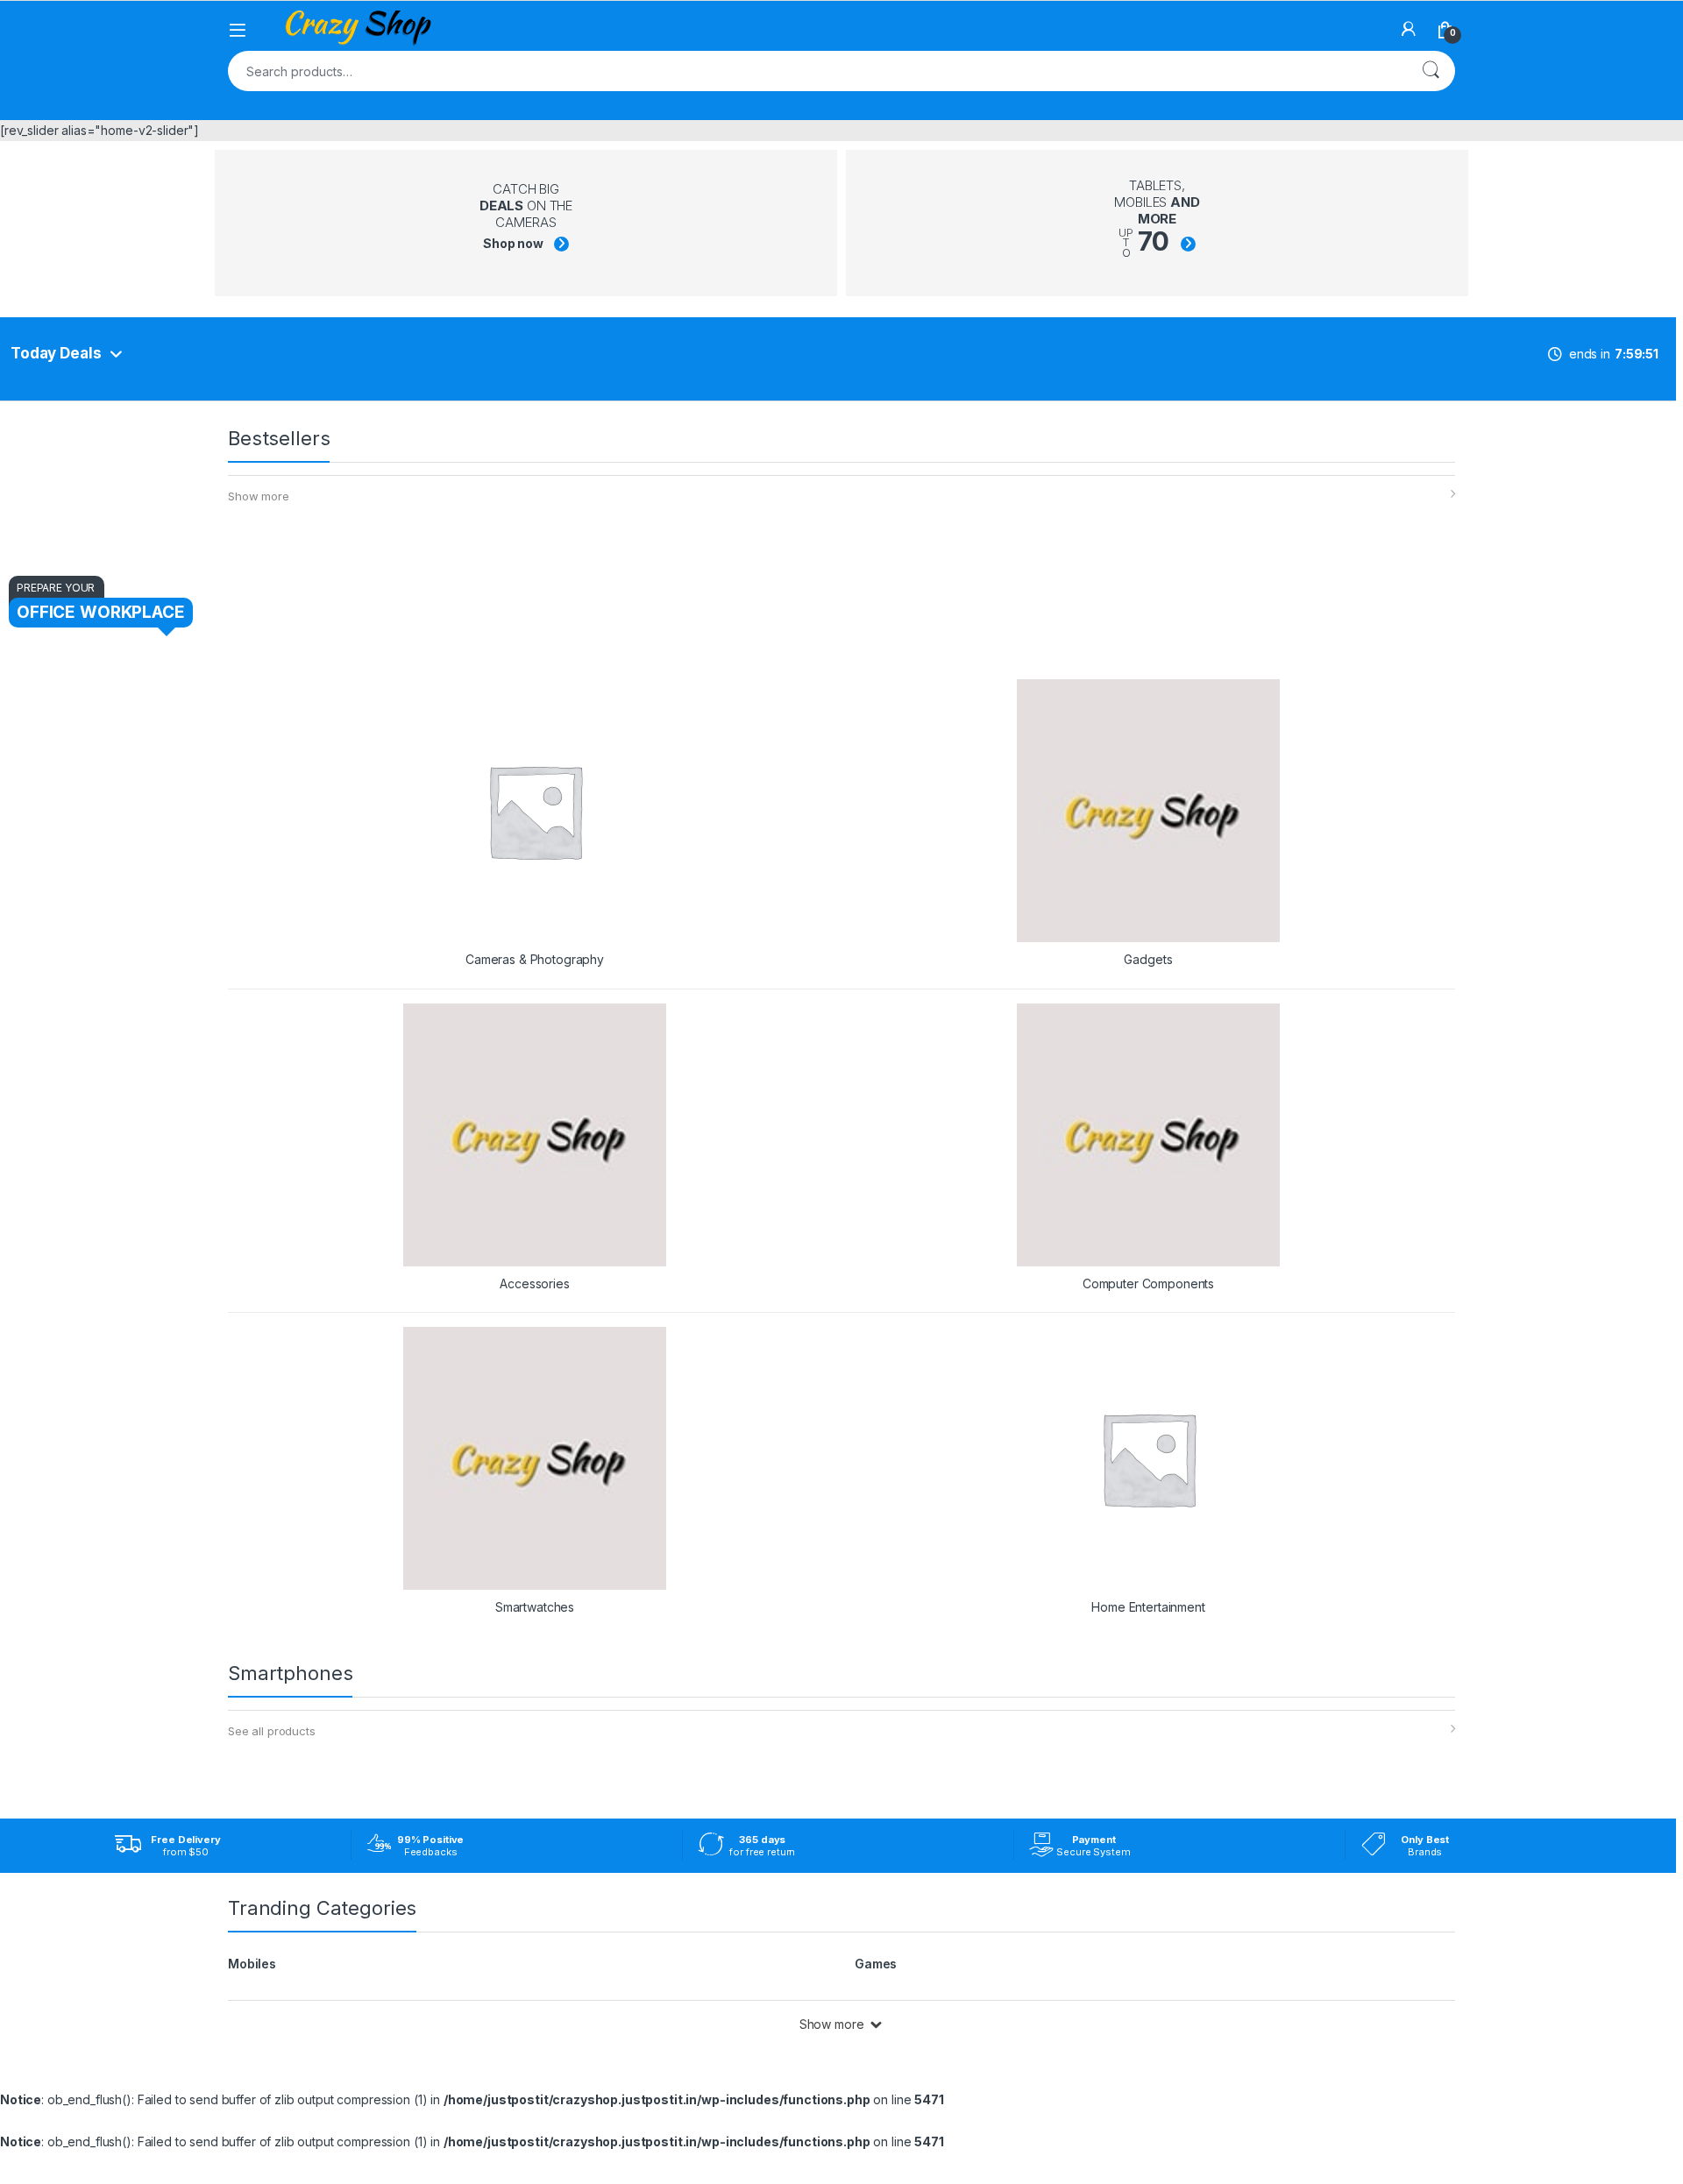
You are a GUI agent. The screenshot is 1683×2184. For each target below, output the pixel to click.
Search (1431, 71)
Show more (259, 496)
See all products (272, 1731)
